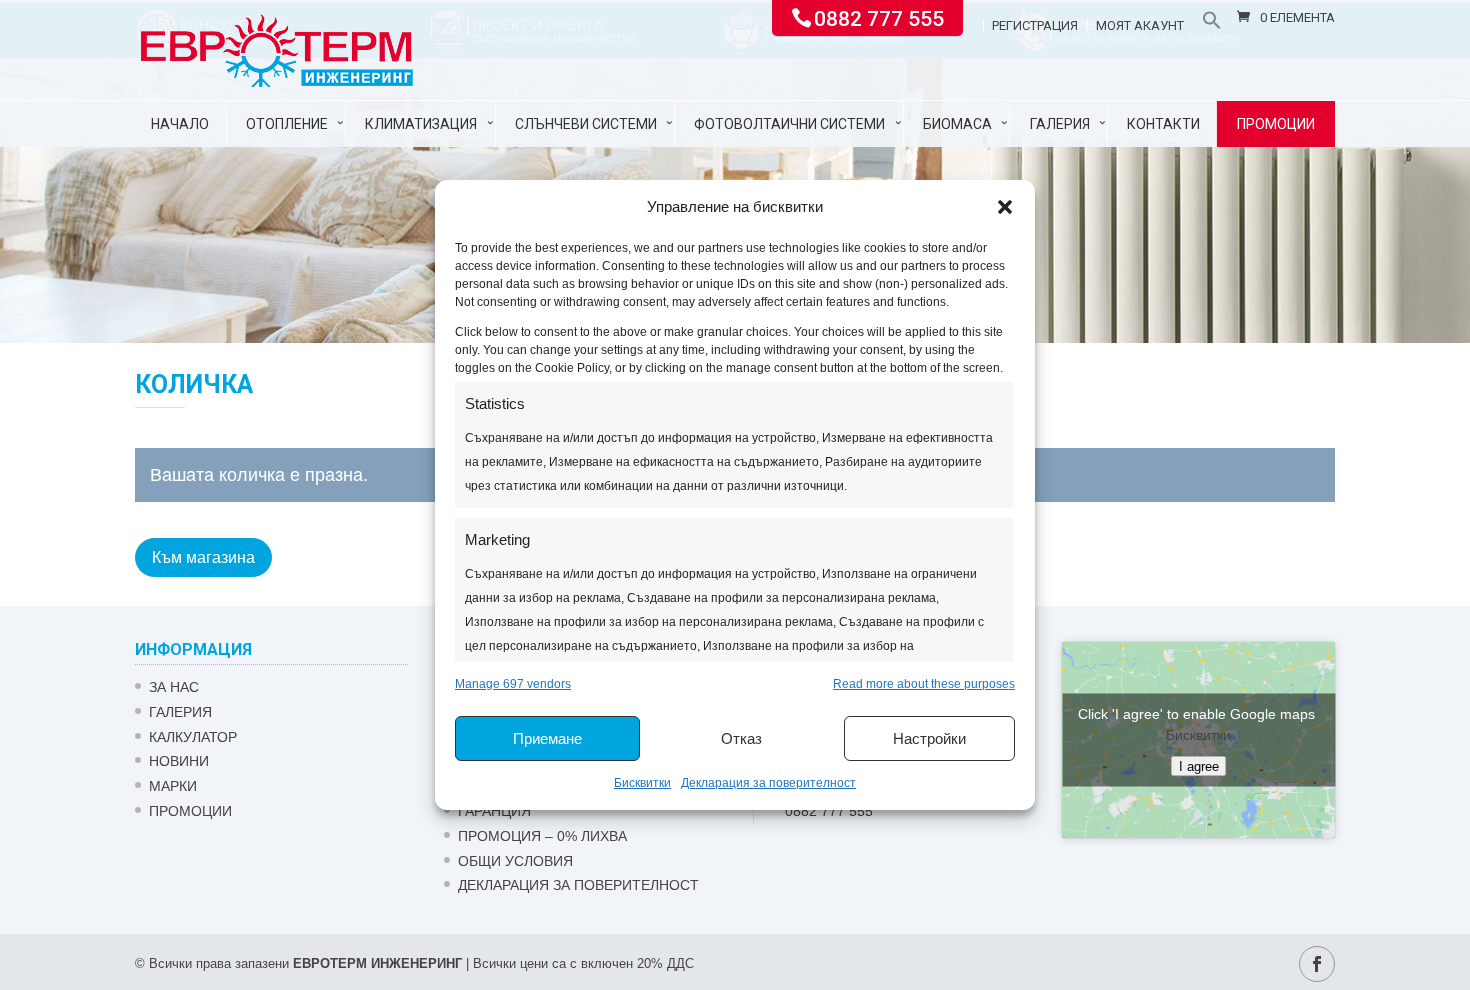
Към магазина (203, 557)
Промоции (1276, 124)
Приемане (547, 738)
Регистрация (1035, 26)
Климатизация (421, 124)
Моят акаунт (1140, 26)
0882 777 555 (879, 17)
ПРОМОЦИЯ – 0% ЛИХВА (542, 836)
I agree (1199, 766)
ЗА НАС (174, 687)
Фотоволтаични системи (789, 124)
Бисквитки (642, 783)
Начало (180, 124)
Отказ (741, 738)
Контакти (1163, 124)
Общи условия (515, 861)
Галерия (1060, 124)
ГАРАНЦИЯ (494, 811)
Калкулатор (193, 737)
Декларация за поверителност (768, 783)
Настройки (929, 738)
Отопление (287, 124)
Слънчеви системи (586, 124)
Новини (179, 761)
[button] (1005, 207)
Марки (173, 786)
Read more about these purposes (924, 684)
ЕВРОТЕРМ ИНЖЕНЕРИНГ (377, 963)
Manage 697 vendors (513, 684)
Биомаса (957, 124)
